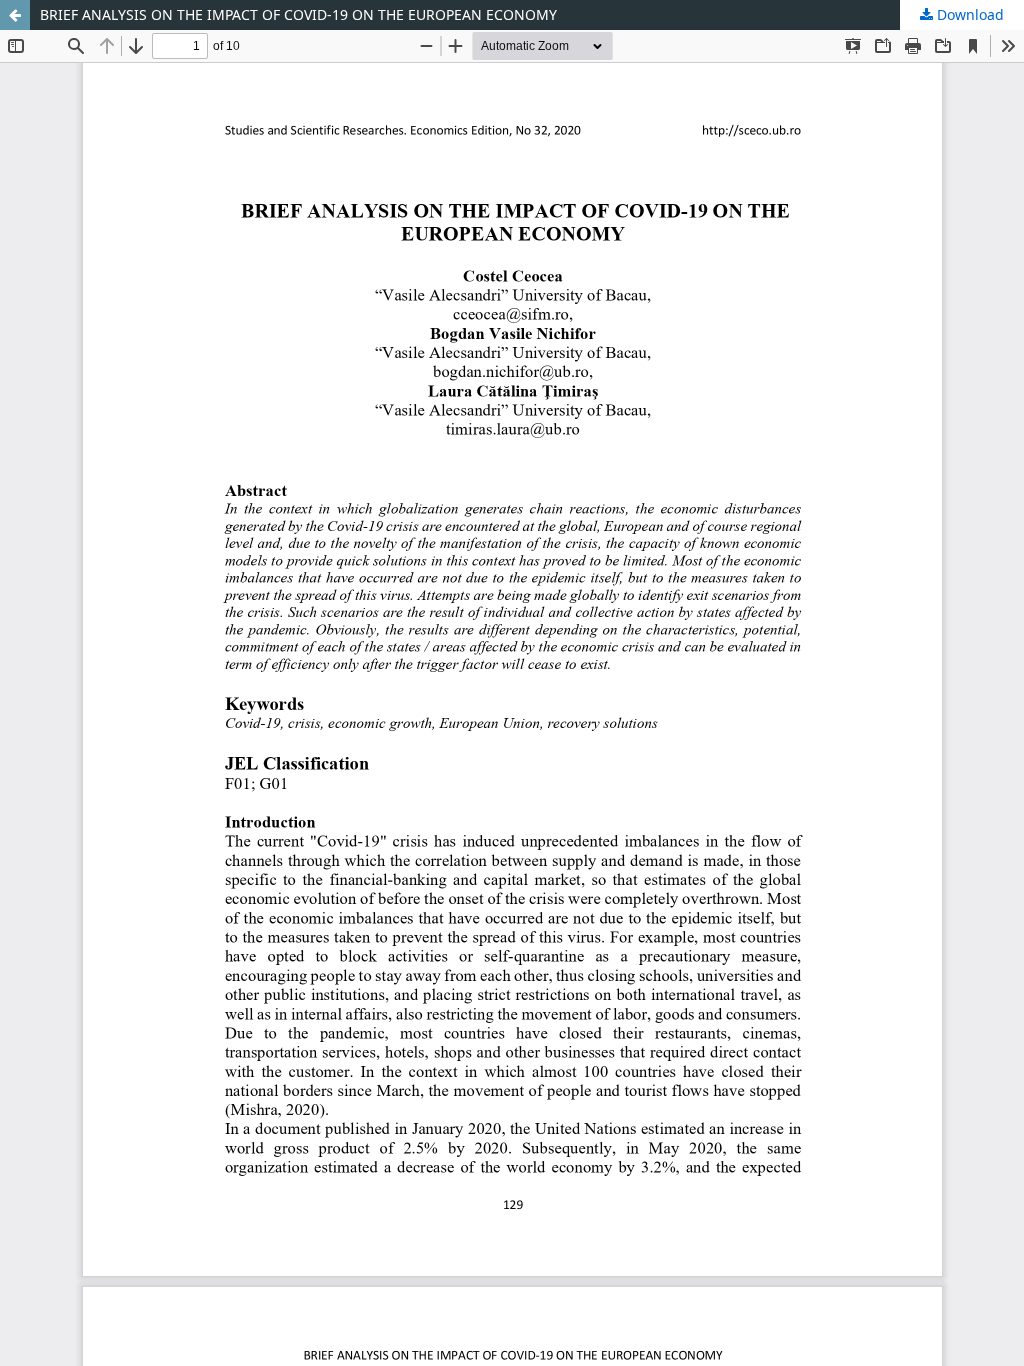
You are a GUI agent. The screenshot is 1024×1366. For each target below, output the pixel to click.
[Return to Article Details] (15, 15)
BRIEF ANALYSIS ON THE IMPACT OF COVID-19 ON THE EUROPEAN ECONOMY (298, 14)
